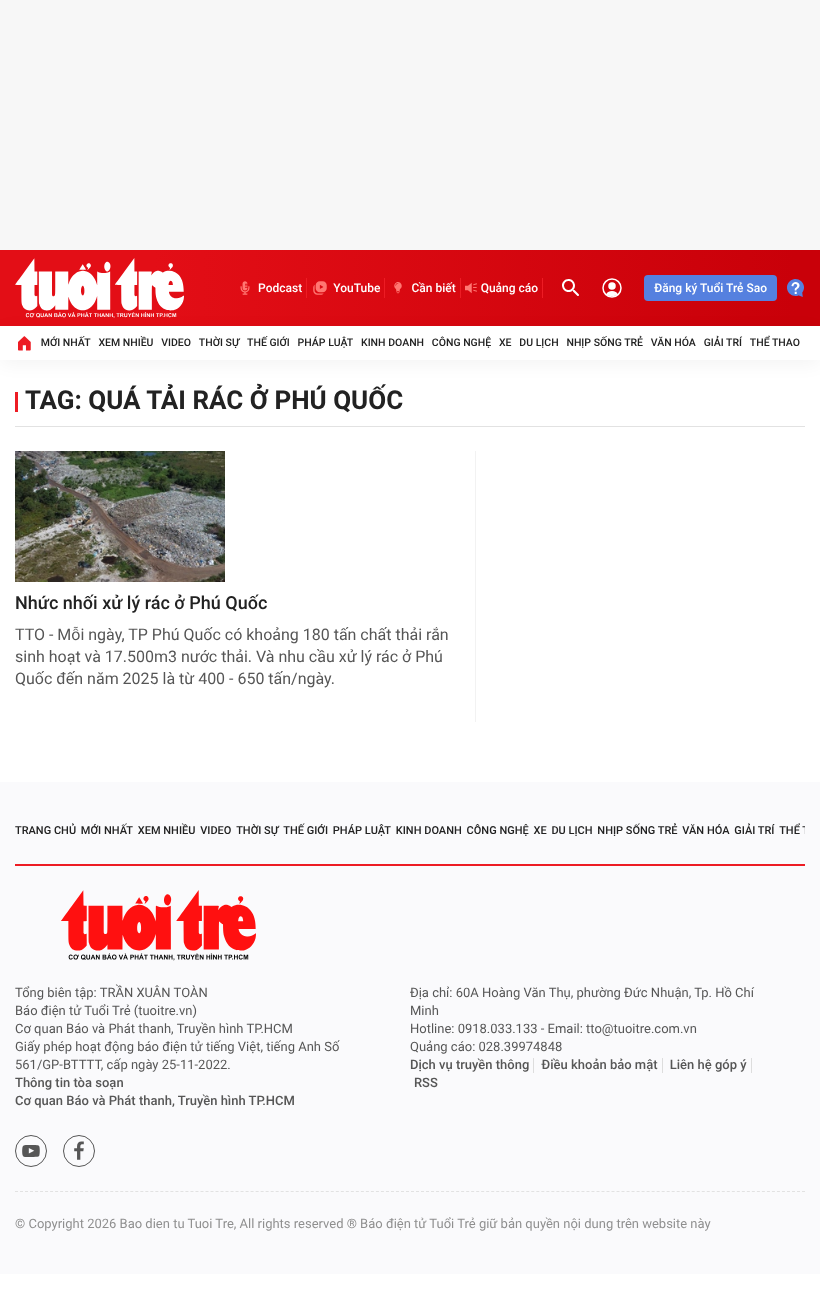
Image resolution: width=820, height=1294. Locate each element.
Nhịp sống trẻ (604, 342)
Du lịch (538, 342)
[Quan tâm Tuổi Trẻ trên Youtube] (31, 1151)
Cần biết (433, 288)
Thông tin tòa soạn (69, 1083)
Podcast (280, 288)
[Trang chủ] (24, 343)
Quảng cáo (510, 288)
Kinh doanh (392, 342)
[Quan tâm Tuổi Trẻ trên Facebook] (79, 1151)
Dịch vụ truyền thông (469, 1065)
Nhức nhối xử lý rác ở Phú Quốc (141, 603)
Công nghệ (461, 342)
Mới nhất (66, 342)
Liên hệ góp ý (708, 1065)
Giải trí (723, 342)
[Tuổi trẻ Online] (161, 925)
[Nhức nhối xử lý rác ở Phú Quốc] (120, 516)
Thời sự (219, 342)
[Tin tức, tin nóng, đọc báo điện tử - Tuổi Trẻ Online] (99, 288)
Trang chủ (45, 830)
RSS (426, 1083)
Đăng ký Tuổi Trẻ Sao (710, 288)
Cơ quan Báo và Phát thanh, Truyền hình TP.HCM (155, 1101)
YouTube (356, 288)
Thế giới (268, 342)
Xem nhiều (125, 342)
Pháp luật (326, 342)
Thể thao (775, 342)
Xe (505, 342)
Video (176, 342)
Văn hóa (673, 342)
